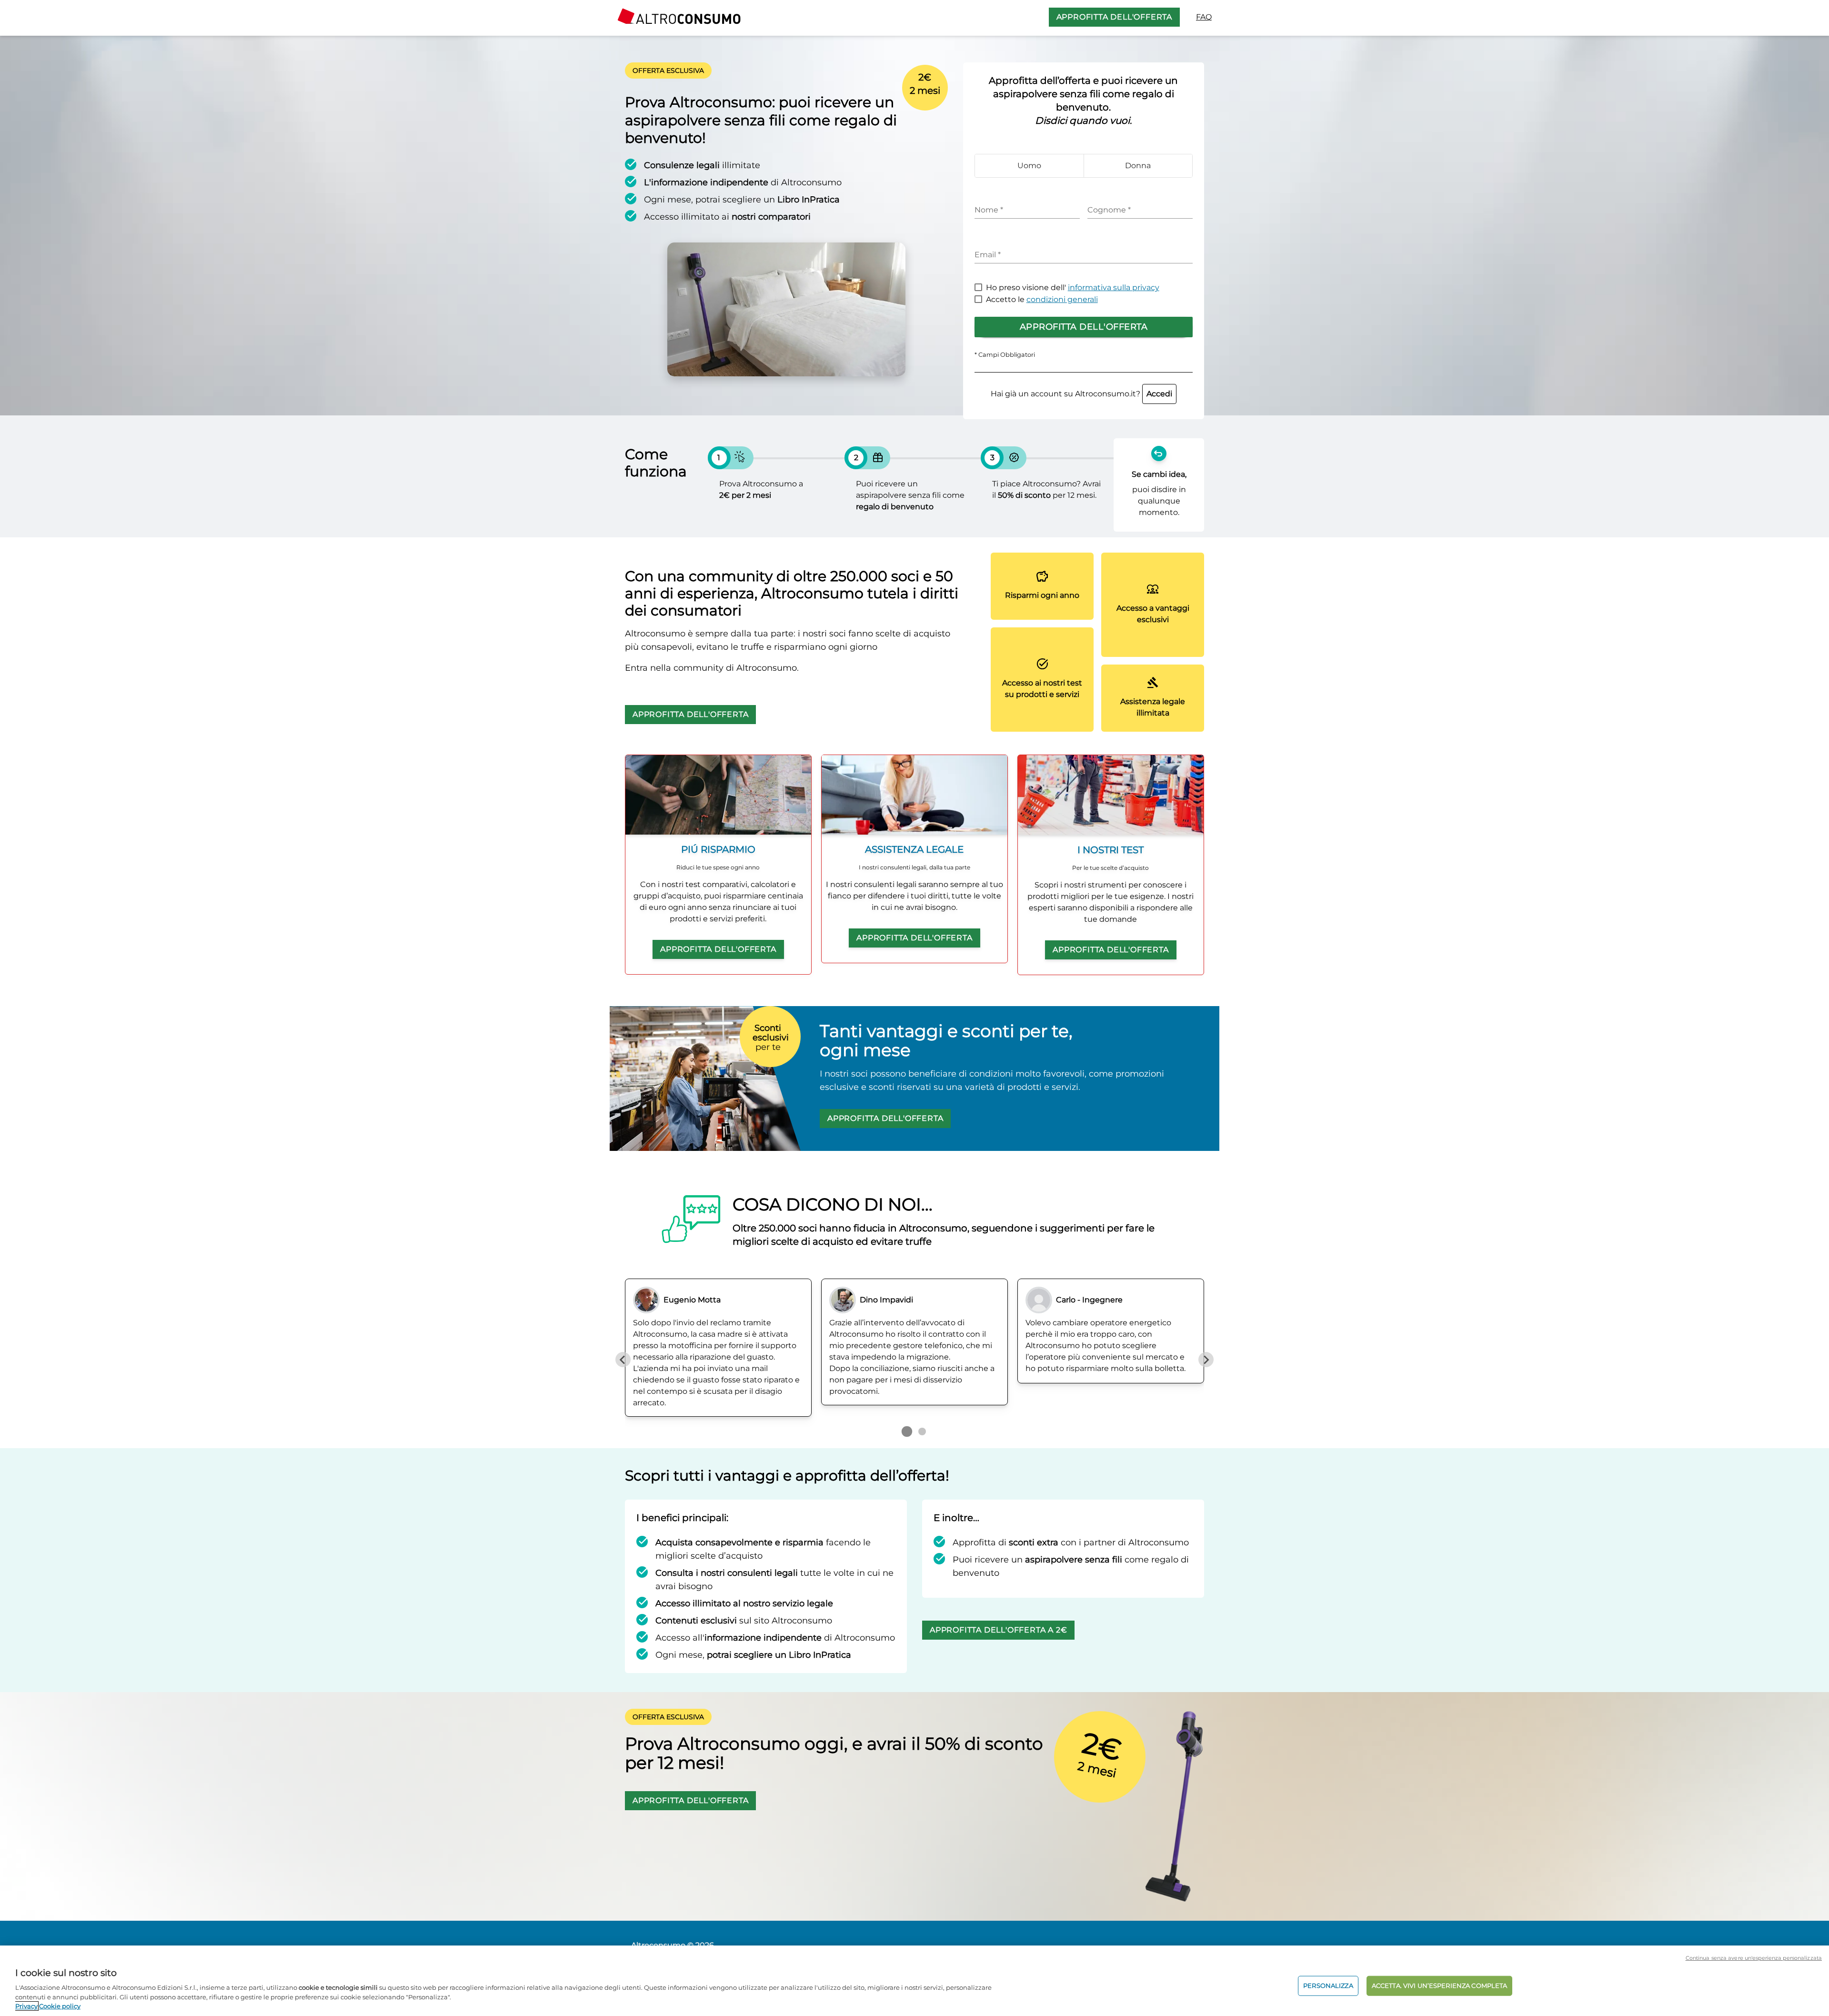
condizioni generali (1062, 299)
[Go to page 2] (922, 1431)
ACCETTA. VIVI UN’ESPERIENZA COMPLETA (1440, 1986)
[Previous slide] (623, 1360)
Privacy (26, 2006)
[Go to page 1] (907, 1431)
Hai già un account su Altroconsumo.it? (1081, 394)
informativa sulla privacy (1114, 287)
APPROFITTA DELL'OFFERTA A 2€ (998, 1630)
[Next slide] (1206, 1360)
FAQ (1204, 17)
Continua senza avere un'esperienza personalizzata (1754, 1958)
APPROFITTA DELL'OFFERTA (1114, 17)
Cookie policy (60, 2006)
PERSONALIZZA (1328, 1986)
